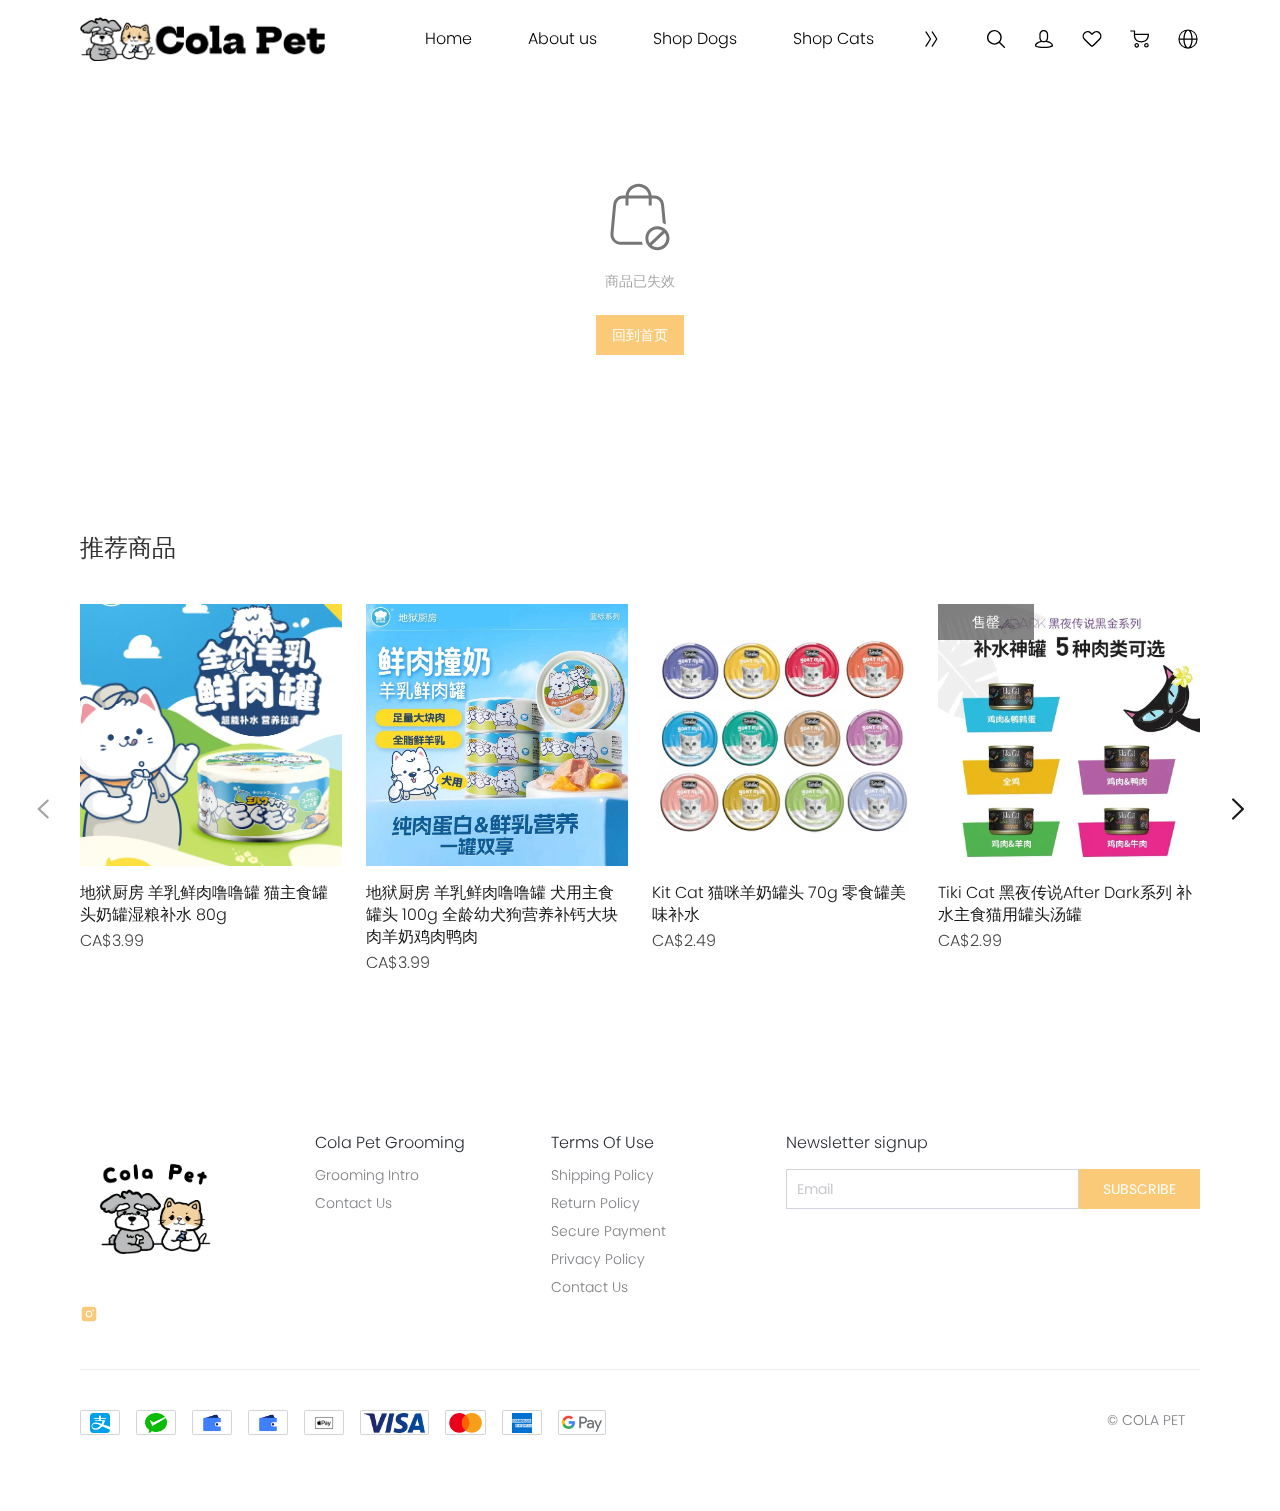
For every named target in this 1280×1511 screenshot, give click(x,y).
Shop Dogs (695, 39)
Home (448, 39)
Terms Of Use (602, 1143)
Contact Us (353, 1203)
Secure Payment (608, 1231)
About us (562, 39)
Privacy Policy (598, 1259)
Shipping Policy (602, 1175)
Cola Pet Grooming (390, 1143)
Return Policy (595, 1203)
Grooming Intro (367, 1175)
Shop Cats (833, 39)
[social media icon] (89, 1317)
